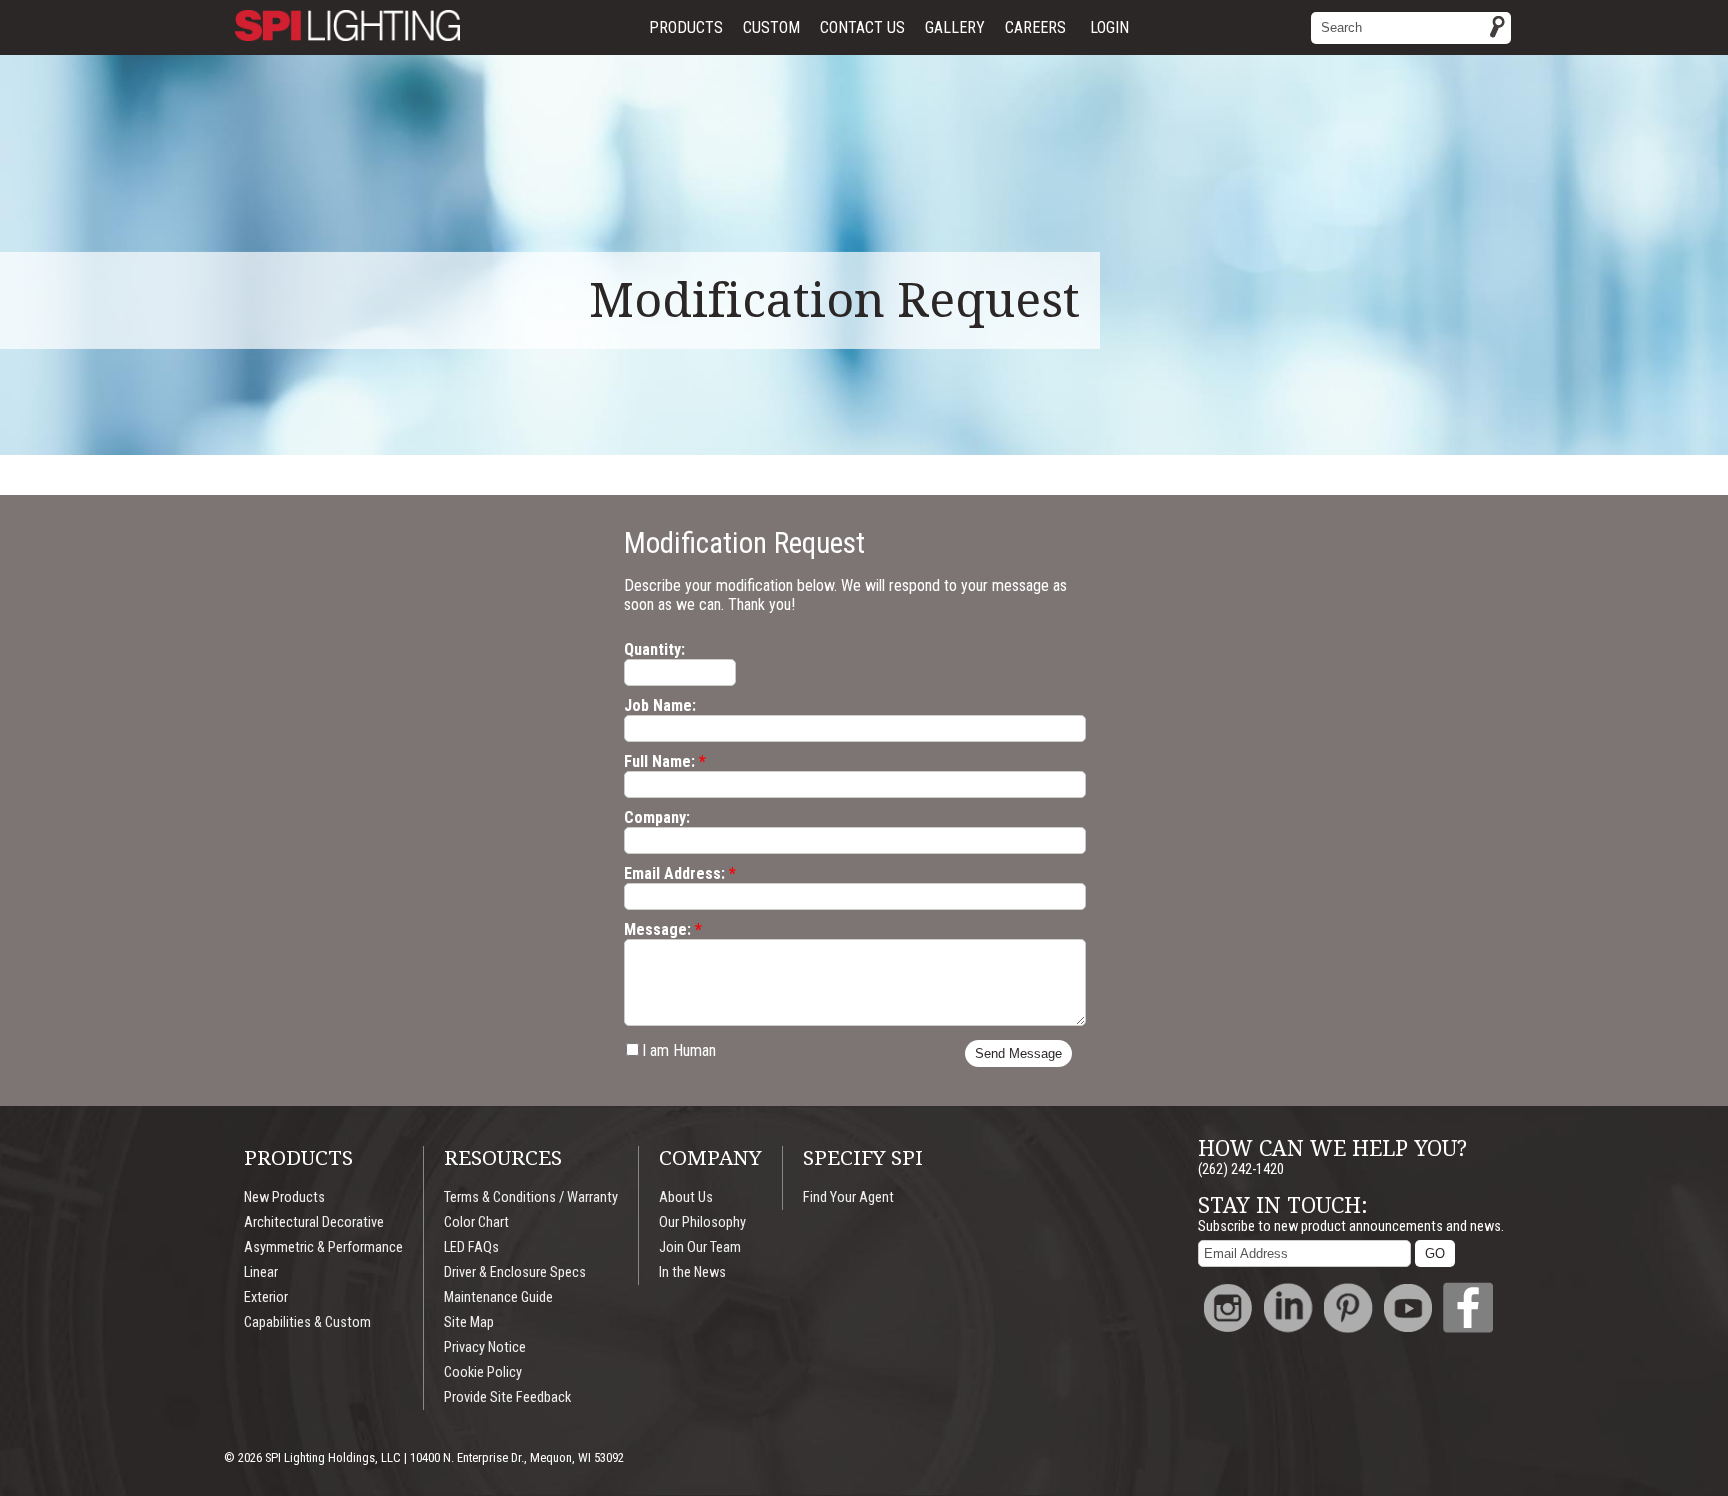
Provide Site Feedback (507, 1397)
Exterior (266, 1297)
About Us (686, 1197)
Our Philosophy (702, 1222)
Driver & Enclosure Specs (515, 1272)
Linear (261, 1272)
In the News (692, 1272)
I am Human (679, 1050)
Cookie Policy (483, 1372)
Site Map (469, 1322)
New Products (284, 1197)
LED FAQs (471, 1247)
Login (1109, 27)
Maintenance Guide (498, 1297)
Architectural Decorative (314, 1222)
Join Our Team (700, 1247)
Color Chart (476, 1222)
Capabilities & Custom (307, 1322)
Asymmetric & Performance (323, 1247)
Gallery (955, 27)
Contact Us (862, 27)
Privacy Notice (485, 1347)
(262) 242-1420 (1241, 1169)
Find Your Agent (848, 1197)
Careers (1035, 27)
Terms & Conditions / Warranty (531, 1197)
